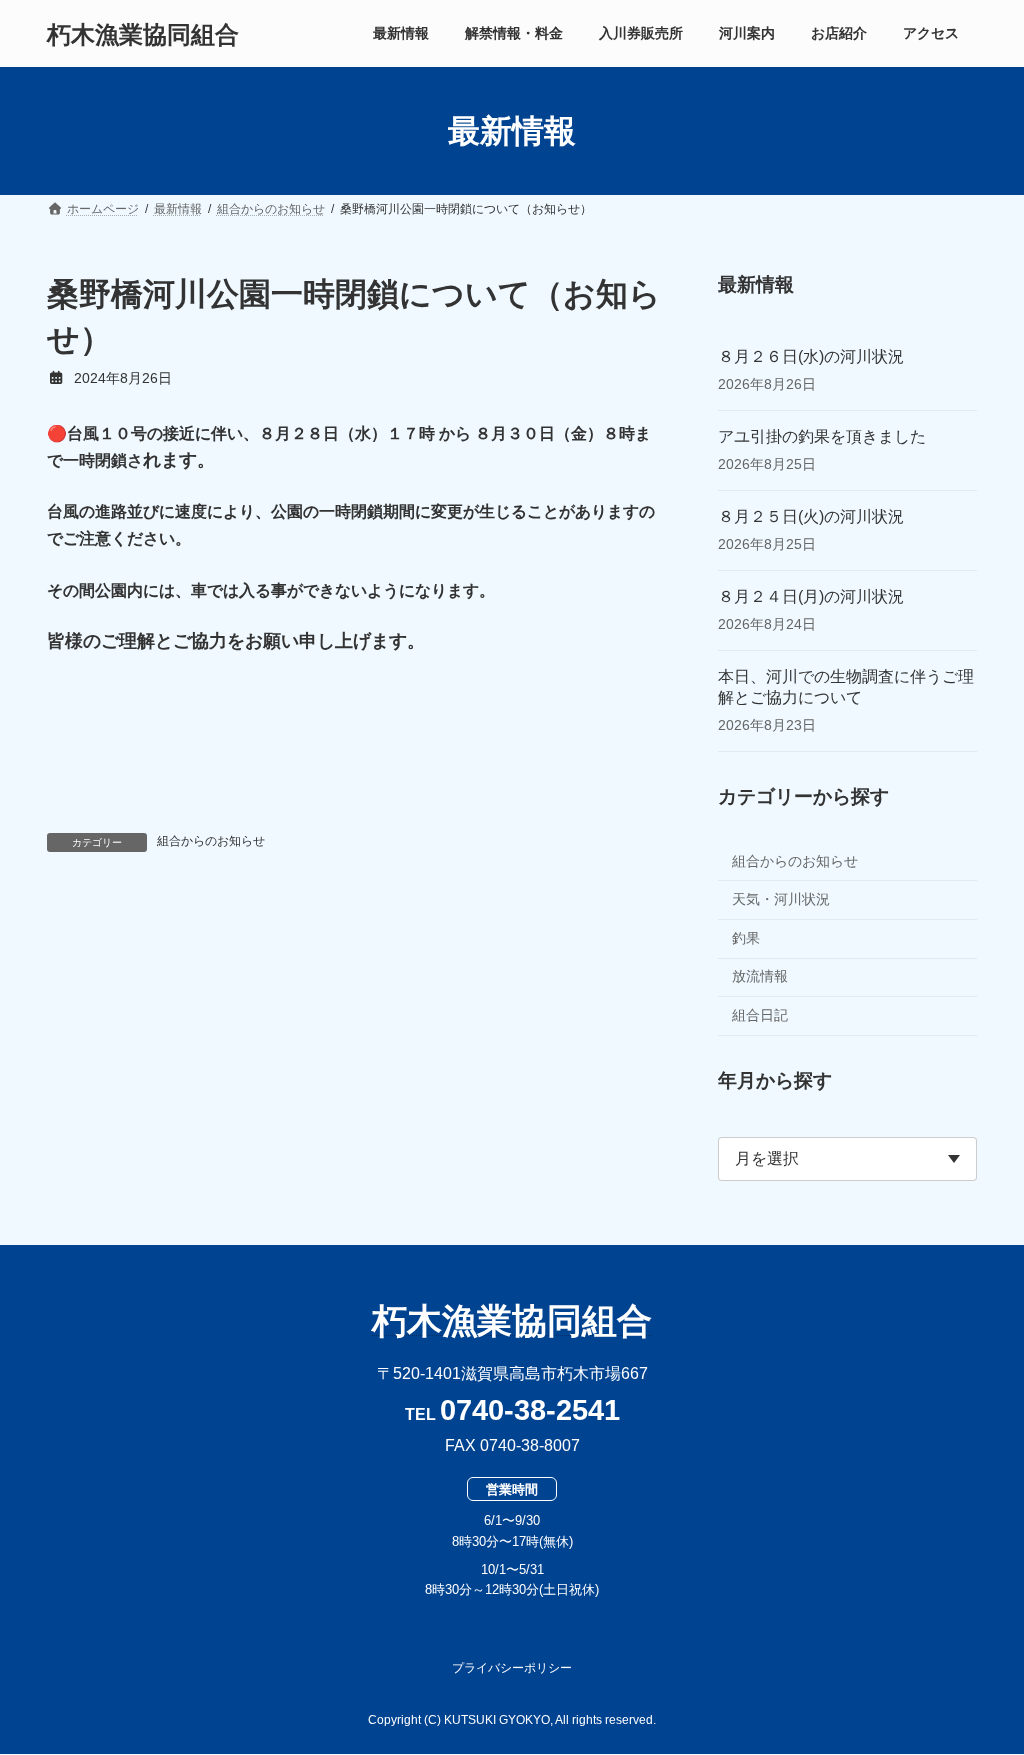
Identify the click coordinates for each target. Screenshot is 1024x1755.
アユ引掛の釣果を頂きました (822, 436)
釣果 (746, 938)
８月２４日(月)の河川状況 (811, 596)
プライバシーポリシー (512, 1668)
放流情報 (760, 977)
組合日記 (760, 1015)
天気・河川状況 (781, 899)
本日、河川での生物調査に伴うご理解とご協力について (846, 687)
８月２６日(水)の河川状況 (811, 356)
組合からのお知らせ (211, 841)
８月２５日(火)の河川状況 (811, 516)
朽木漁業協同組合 (512, 1320)
